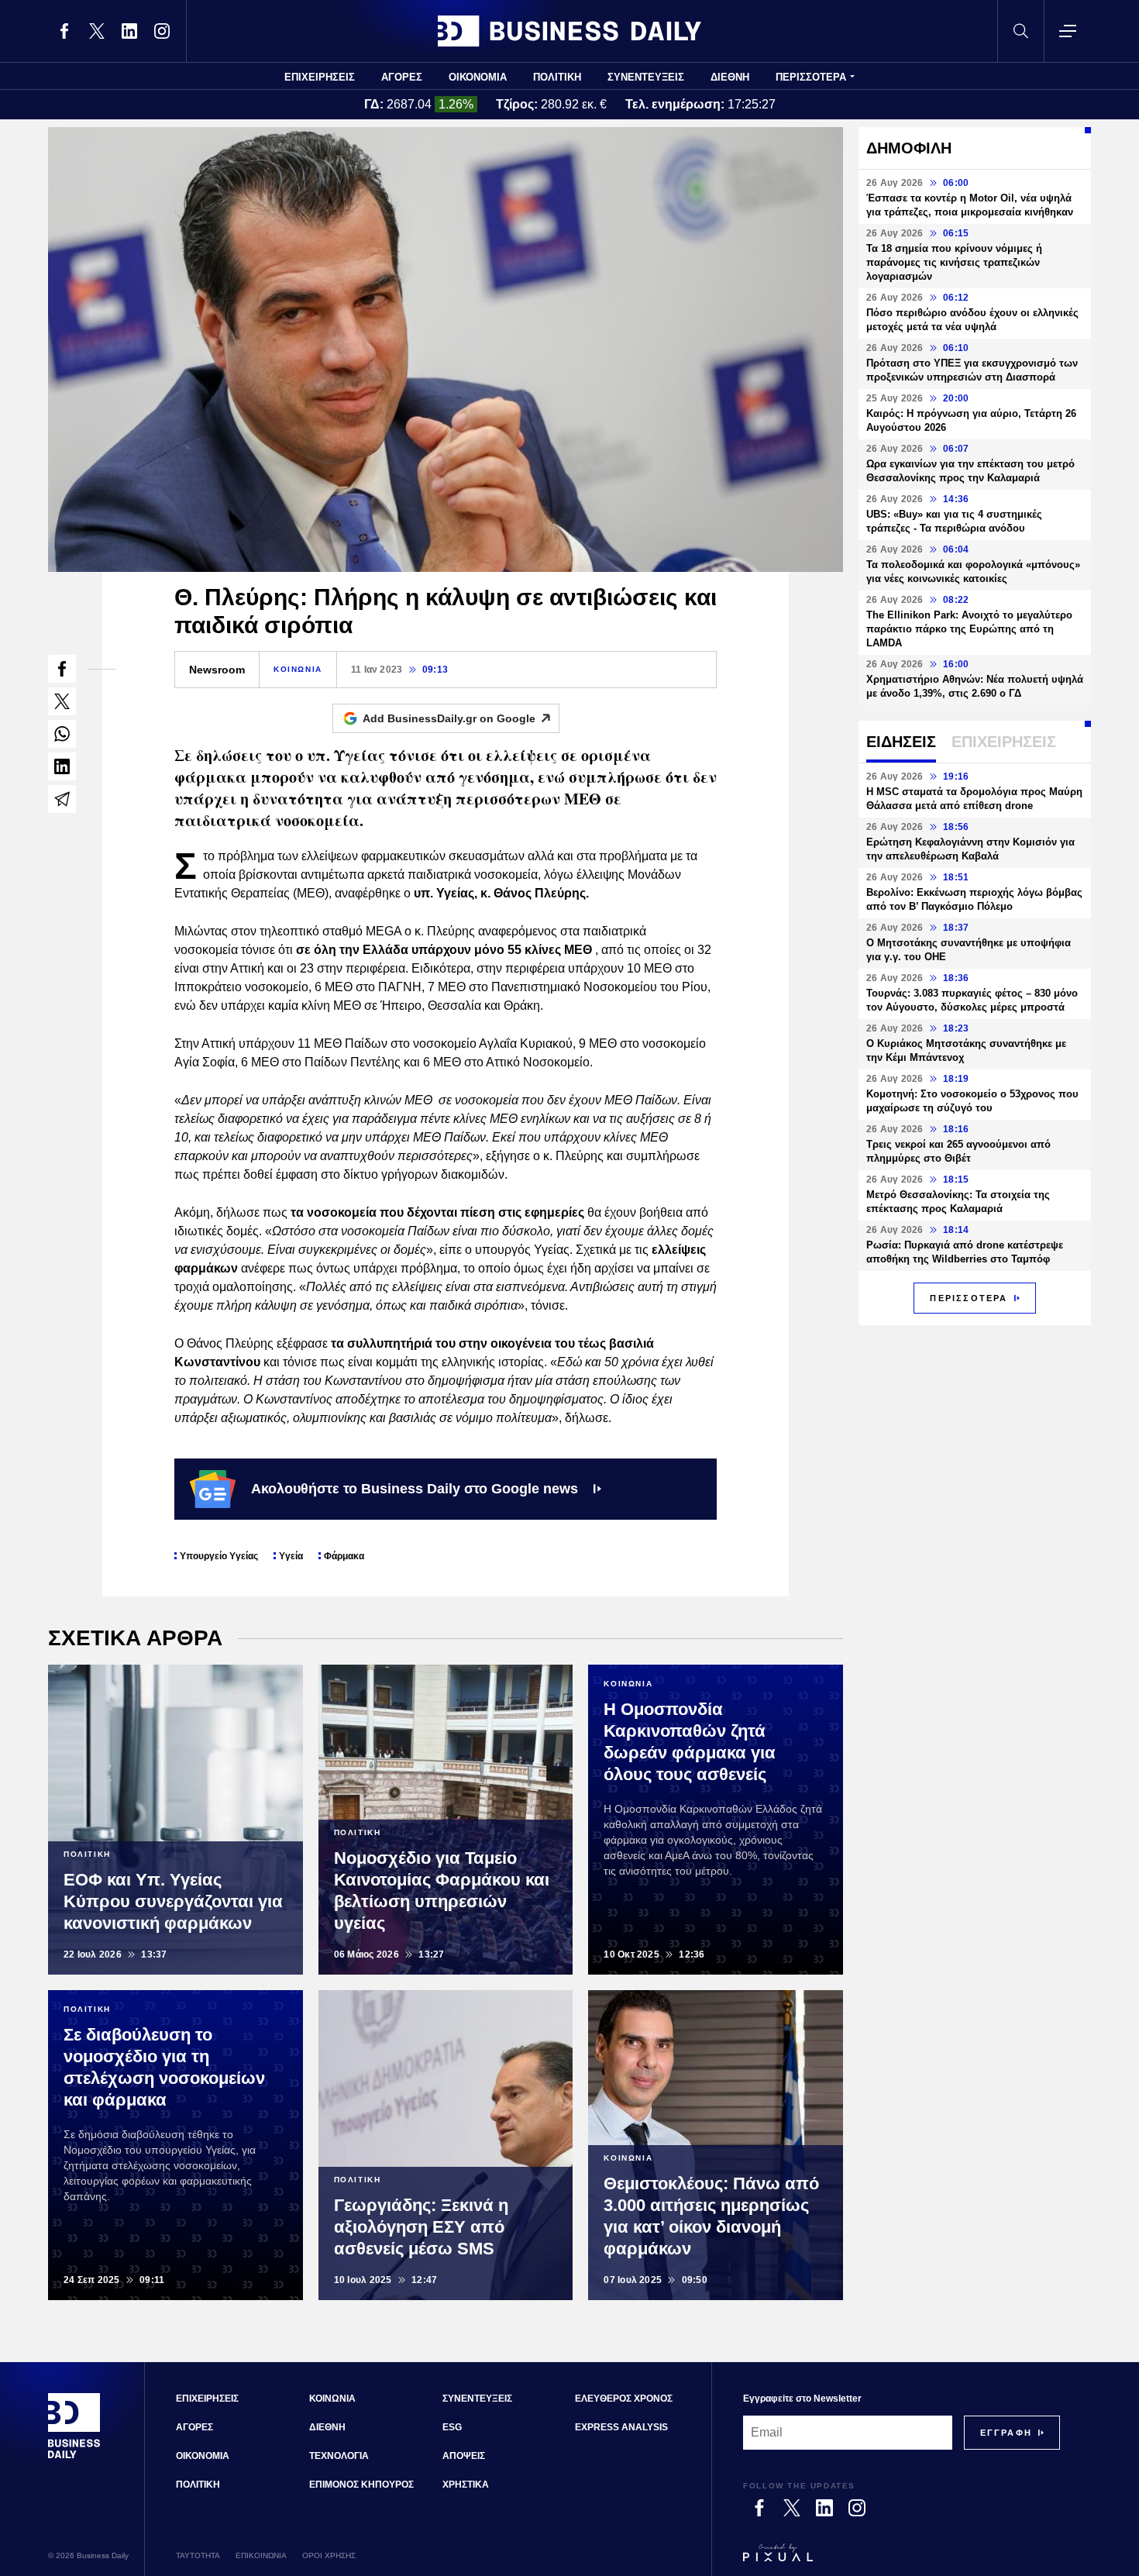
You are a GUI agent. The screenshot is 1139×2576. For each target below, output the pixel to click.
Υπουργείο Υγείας (219, 1556)
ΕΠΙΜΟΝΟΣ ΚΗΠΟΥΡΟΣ (361, 2485)
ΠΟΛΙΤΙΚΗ (557, 77)
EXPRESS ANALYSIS (621, 2427)
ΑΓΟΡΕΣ (402, 77)
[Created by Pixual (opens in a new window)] (902, 2560)
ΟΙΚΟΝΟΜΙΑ (478, 77)
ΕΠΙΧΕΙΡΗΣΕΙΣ (320, 77)
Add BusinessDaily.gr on (449, 718)
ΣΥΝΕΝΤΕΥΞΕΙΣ (646, 77)
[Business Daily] (569, 31)
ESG (452, 2427)
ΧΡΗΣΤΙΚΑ (466, 2485)
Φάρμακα (344, 1556)
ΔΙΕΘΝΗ (730, 77)
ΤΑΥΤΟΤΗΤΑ (198, 2555)
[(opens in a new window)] (64, 31)
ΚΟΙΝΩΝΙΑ (298, 669)
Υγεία (291, 1556)
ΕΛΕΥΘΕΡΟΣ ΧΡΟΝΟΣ (624, 2399)
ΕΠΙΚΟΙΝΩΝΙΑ (261, 2555)
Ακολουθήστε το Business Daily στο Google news (415, 1489)
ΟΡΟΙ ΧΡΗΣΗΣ (329, 2555)
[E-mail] (62, 799)
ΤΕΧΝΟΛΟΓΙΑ (339, 2456)
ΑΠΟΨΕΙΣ (464, 2456)
